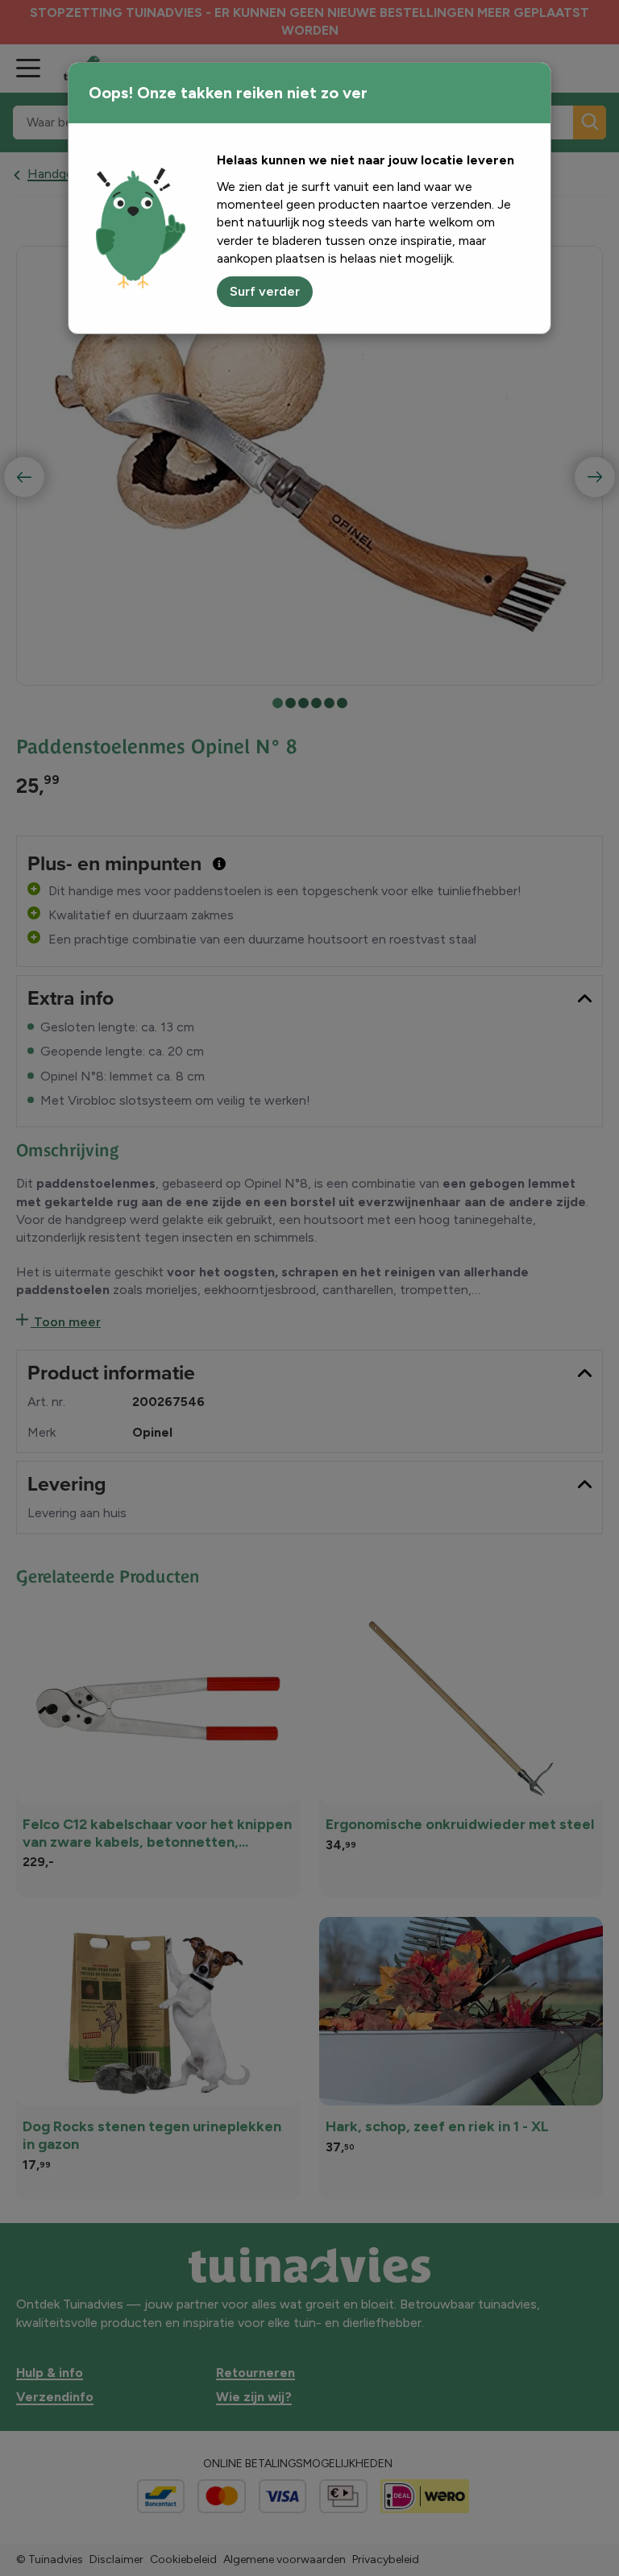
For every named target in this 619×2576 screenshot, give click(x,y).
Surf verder (265, 291)
